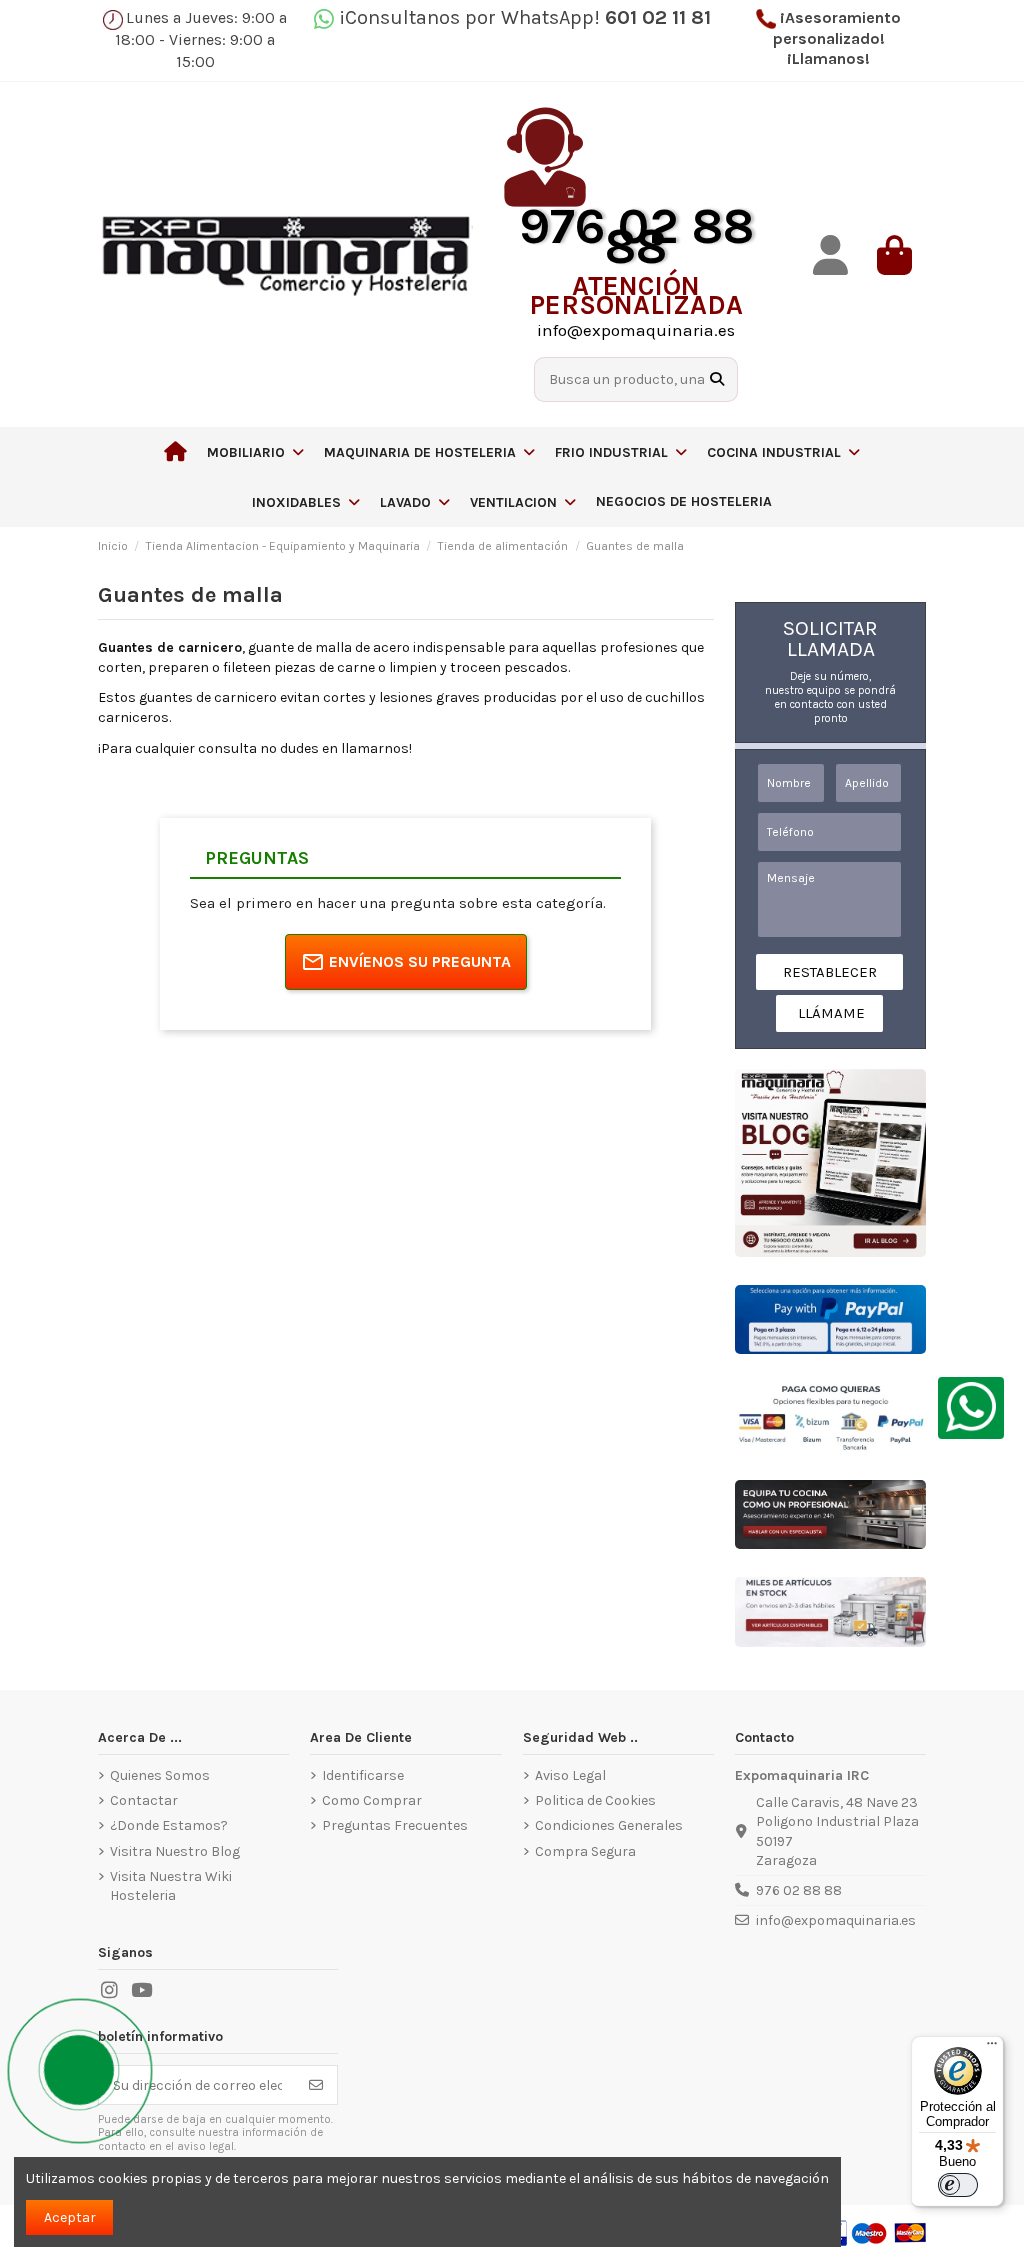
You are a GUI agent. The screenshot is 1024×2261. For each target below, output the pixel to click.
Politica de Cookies (595, 1800)
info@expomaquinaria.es (836, 1920)
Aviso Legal (570, 1775)
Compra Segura (585, 1851)
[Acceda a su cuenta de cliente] (830, 255)
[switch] (958, 2185)
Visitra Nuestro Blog (175, 1851)
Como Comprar (372, 1800)
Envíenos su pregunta (420, 961)
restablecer (830, 972)
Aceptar (70, 2217)
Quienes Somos (160, 1775)
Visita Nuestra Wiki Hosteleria (171, 1886)
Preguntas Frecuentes (395, 1825)
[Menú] (992, 2048)
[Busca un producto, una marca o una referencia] (717, 379)
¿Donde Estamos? (169, 1825)
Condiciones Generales (609, 1825)
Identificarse (363, 1775)
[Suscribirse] (316, 2085)
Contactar (144, 1800)
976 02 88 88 (799, 1890)
